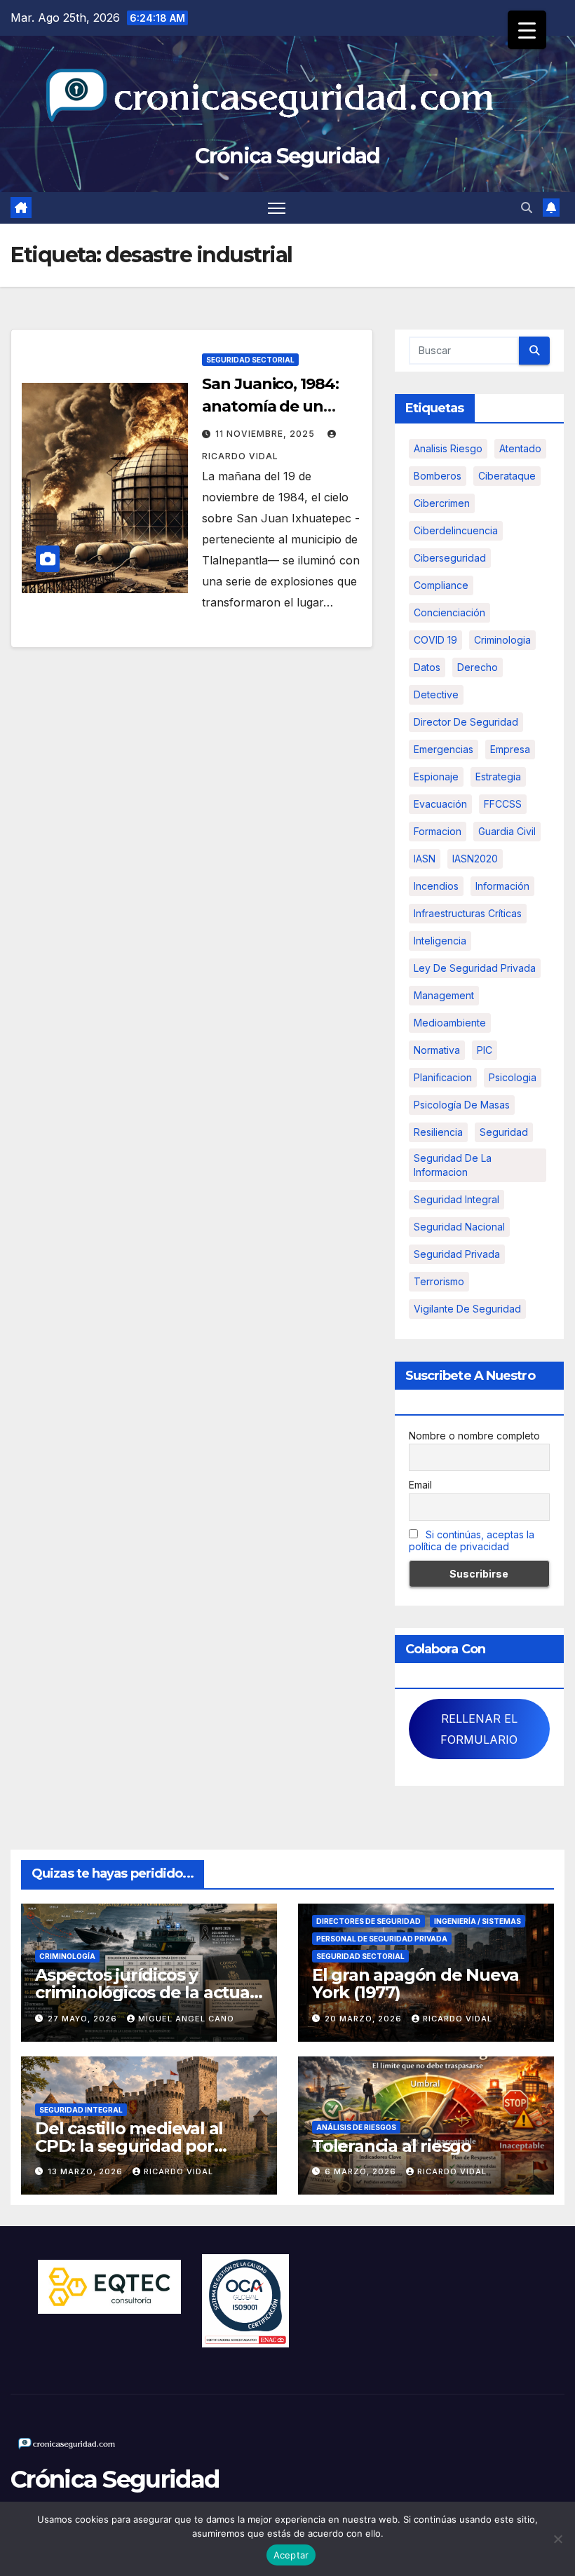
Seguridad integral (456, 1199)
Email (420, 1485)
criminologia (502, 640)
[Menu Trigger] (527, 30)
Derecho (478, 667)
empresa (510, 749)
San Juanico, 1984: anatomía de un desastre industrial (273, 406)
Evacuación (440, 804)
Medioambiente (450, 1023)
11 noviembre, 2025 (266, 434)
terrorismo (439, 1281)
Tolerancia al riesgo (392, 2146)
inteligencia (440, 941)
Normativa (437, 1050)
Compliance (441, 585)
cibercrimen (442, 503)
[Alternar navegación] (277, 208)
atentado (520, 448)
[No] (557, 2539)
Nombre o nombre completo (474, 1436)
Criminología (67, 1956)
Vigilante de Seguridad (467, 1309)
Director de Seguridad (466, 722)
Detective (436, 694)
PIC (485, 1050)
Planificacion (443, 1077)
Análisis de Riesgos (356, 2127)
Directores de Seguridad (368, 1921)
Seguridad (504, 1132)
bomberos (438, 476)
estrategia (498, 777)
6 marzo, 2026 (362, 2171)
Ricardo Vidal (458, 2019)
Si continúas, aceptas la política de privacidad (472, 1540)
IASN (425, 859)
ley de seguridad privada (475, 968)
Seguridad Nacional (459, 1227)
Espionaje (436, 777)
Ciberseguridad (450, 558)
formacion (438, 831)
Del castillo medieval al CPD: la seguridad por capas (129, 2146)
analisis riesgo (448, 448)
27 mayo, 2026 (84, 2019)
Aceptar (291, 2555)
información (502, 886)
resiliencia (438, 1132)
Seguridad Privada (457, 1254)
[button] (527, 208)
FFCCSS (503, 804)
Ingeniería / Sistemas (478, 1921)
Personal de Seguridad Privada (382, 1939)
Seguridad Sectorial (250, 360)
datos (427, 667)
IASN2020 (475, 859)
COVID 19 (435, 640)
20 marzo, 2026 (365, 2019)
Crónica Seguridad (287, 156)
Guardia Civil (507, 831)
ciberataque (507, 476)
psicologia (513, 1077)
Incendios (436, 886)
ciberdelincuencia (456, 530)
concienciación (449, 612)
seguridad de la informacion (453, 1165)
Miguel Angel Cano (186, 2019)
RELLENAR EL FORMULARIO (479, 1729)
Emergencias (444, 749)
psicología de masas (462, 1105)
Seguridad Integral (81, 2110)
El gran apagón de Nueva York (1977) (415, 1984)
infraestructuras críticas (468, 913)
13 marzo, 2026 (87, 2171)
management (444, 995)
